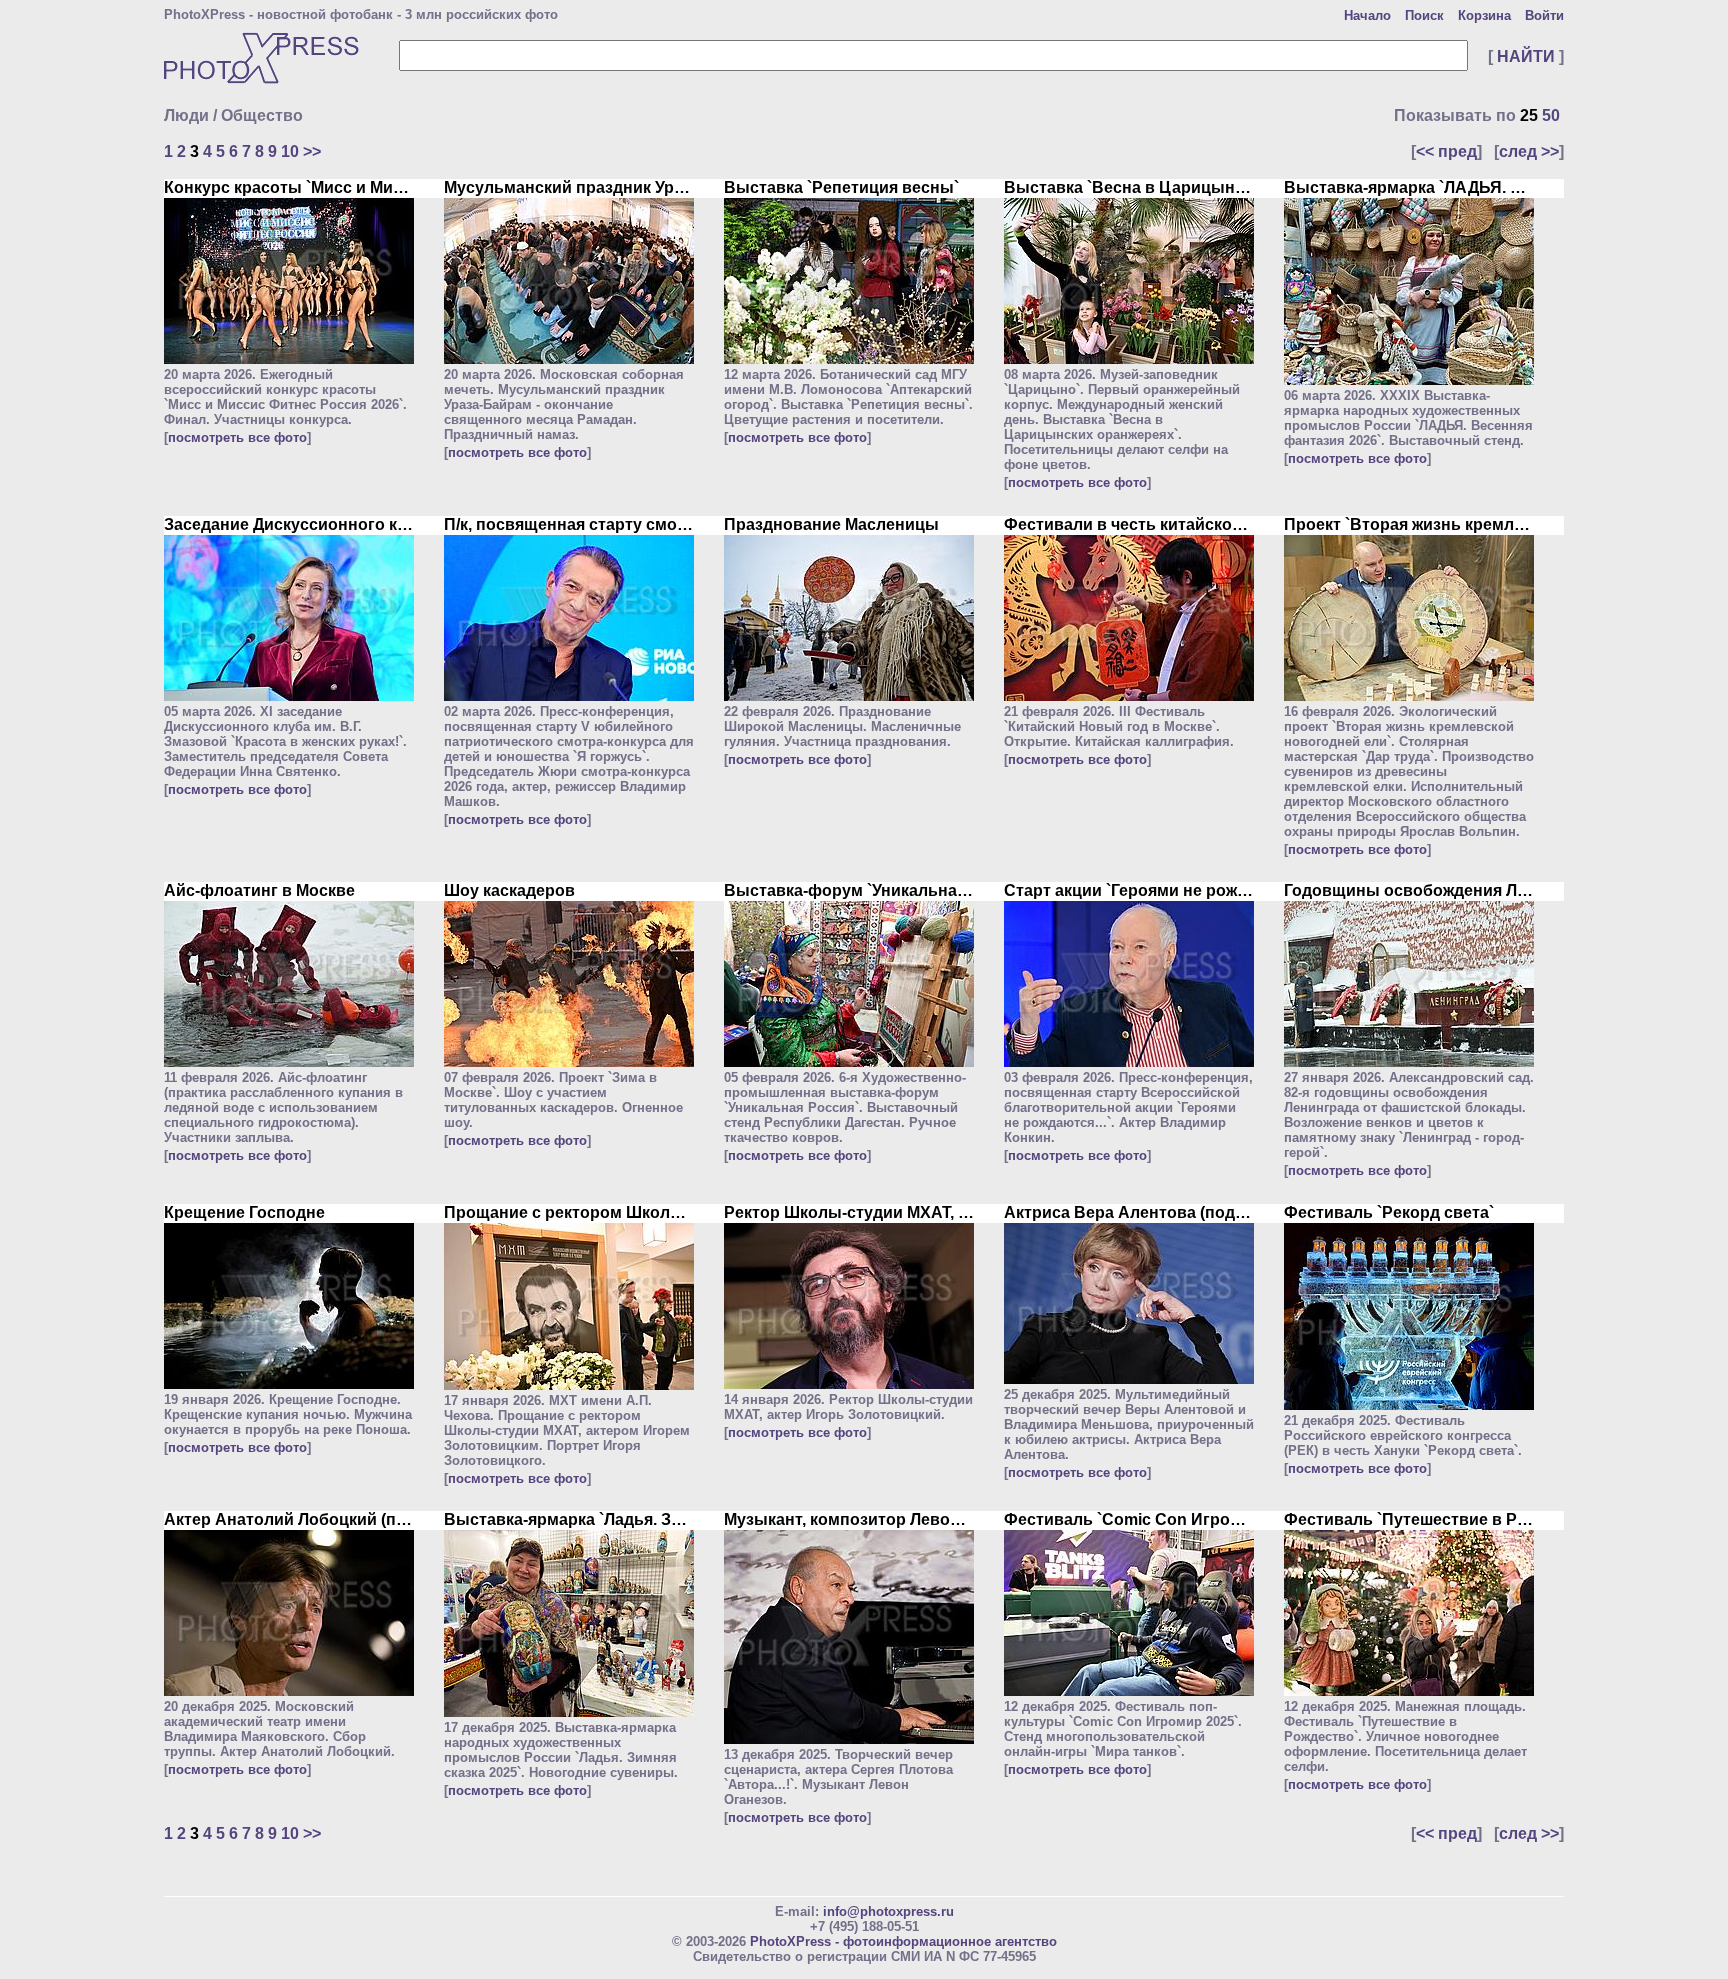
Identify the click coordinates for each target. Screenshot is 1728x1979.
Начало (1367, 15)
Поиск (1424, 15)
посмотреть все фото (237, 437)
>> (312, 151)
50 (1551, 115)
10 (290, 151)
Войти (1544, 15)
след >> (1529, 151)
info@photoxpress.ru (888, 1911)
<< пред (1446, 151)
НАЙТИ (1526, 56)
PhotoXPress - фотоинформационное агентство (903, 1941)
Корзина (1484, 15)
